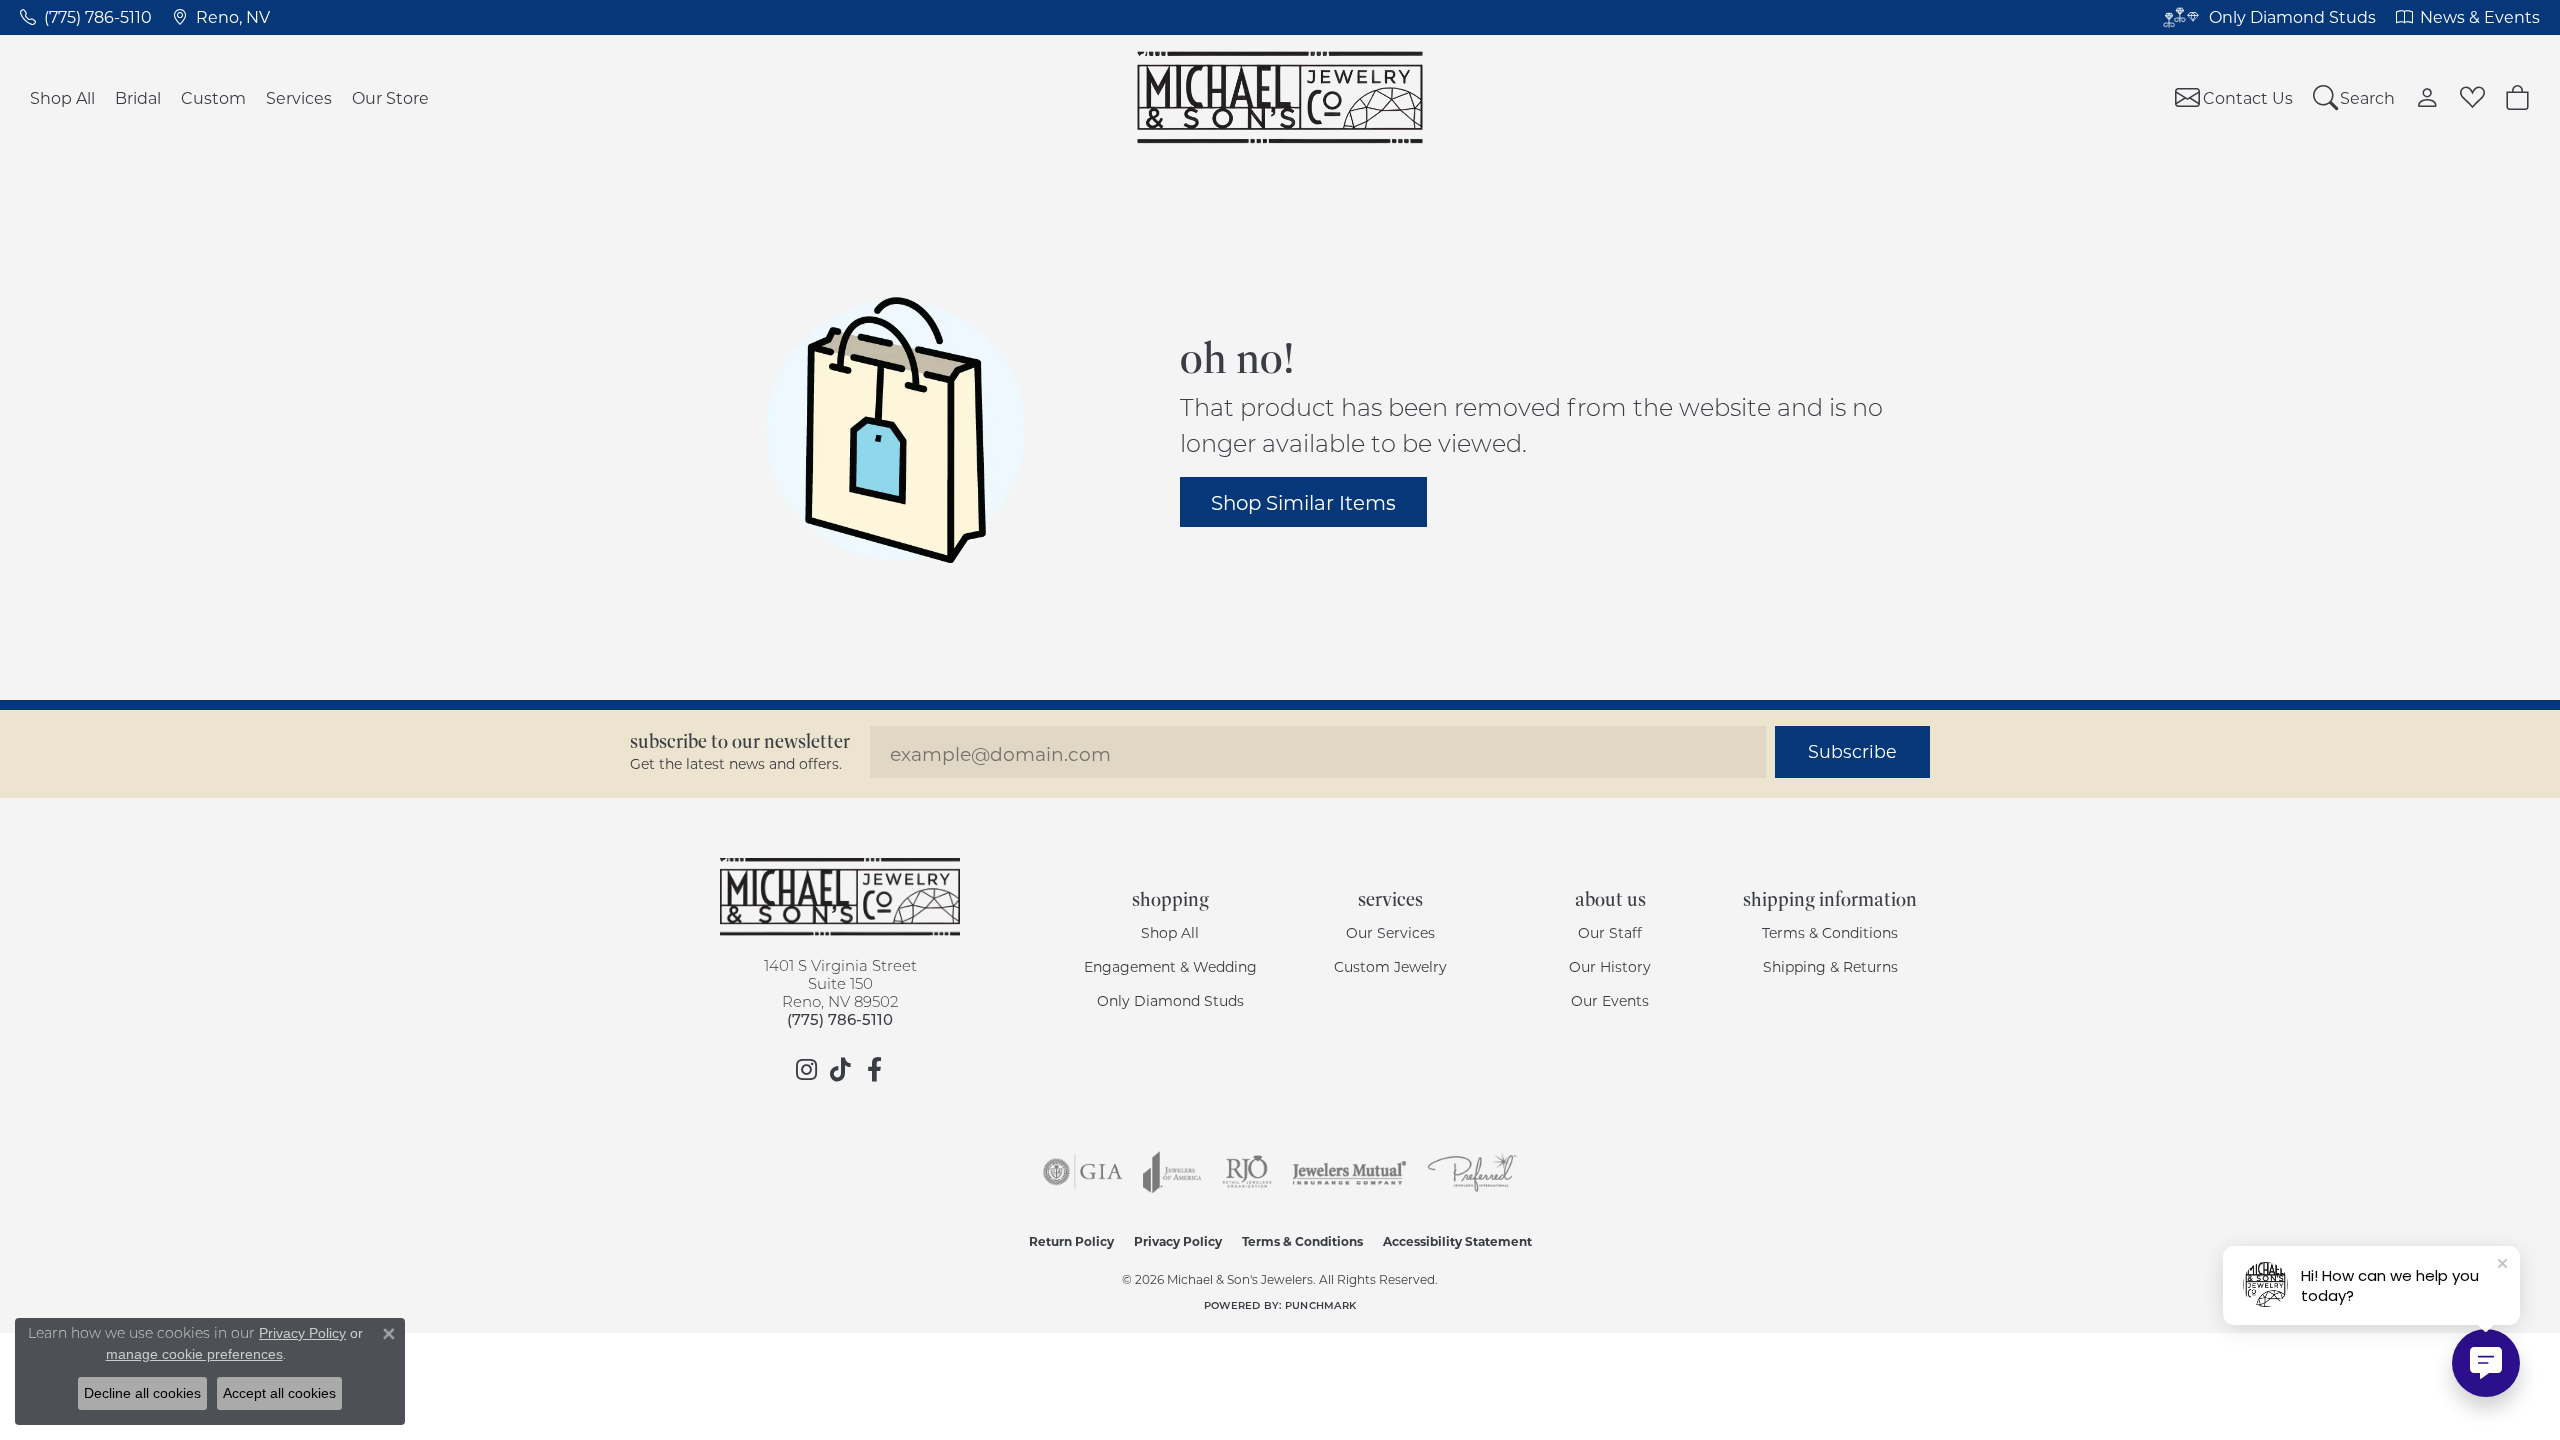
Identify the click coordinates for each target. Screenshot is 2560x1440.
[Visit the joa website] (1172, 1172)
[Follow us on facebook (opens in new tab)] (874, 1070)
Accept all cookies (279, 1393)
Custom (213, 97)
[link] (86, 17)
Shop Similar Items (1303, 502)
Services (299, 97)
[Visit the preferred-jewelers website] (1472, 1172)
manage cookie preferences (194, 1354)
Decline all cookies (142, 1393)
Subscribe (1852, 751)
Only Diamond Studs (1170, 1000)
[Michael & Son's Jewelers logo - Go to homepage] (1280, 97)
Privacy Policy (1178, 1241)
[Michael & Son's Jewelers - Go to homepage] (840, 897)
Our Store (390, 97)
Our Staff (1610, 932)
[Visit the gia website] (1083, 1172)
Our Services (1390, 932)
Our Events (1610, 1000)
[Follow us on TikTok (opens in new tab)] (840, 1070)
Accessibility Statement (1457, 1241)
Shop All (62, 97)
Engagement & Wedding (1170, 966)
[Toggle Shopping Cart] (2517, 97)
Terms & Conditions (1830, 932)
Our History (1610, 966)
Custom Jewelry (1390, 966)
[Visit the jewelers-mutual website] (1349, 1172)
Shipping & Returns (1830, 966)
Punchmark (1320, 1305)
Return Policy (1071, 1241)
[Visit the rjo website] (1247, 1172)
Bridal (138, 97)
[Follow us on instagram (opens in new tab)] (806, 1070)
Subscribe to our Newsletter (740, 741)
